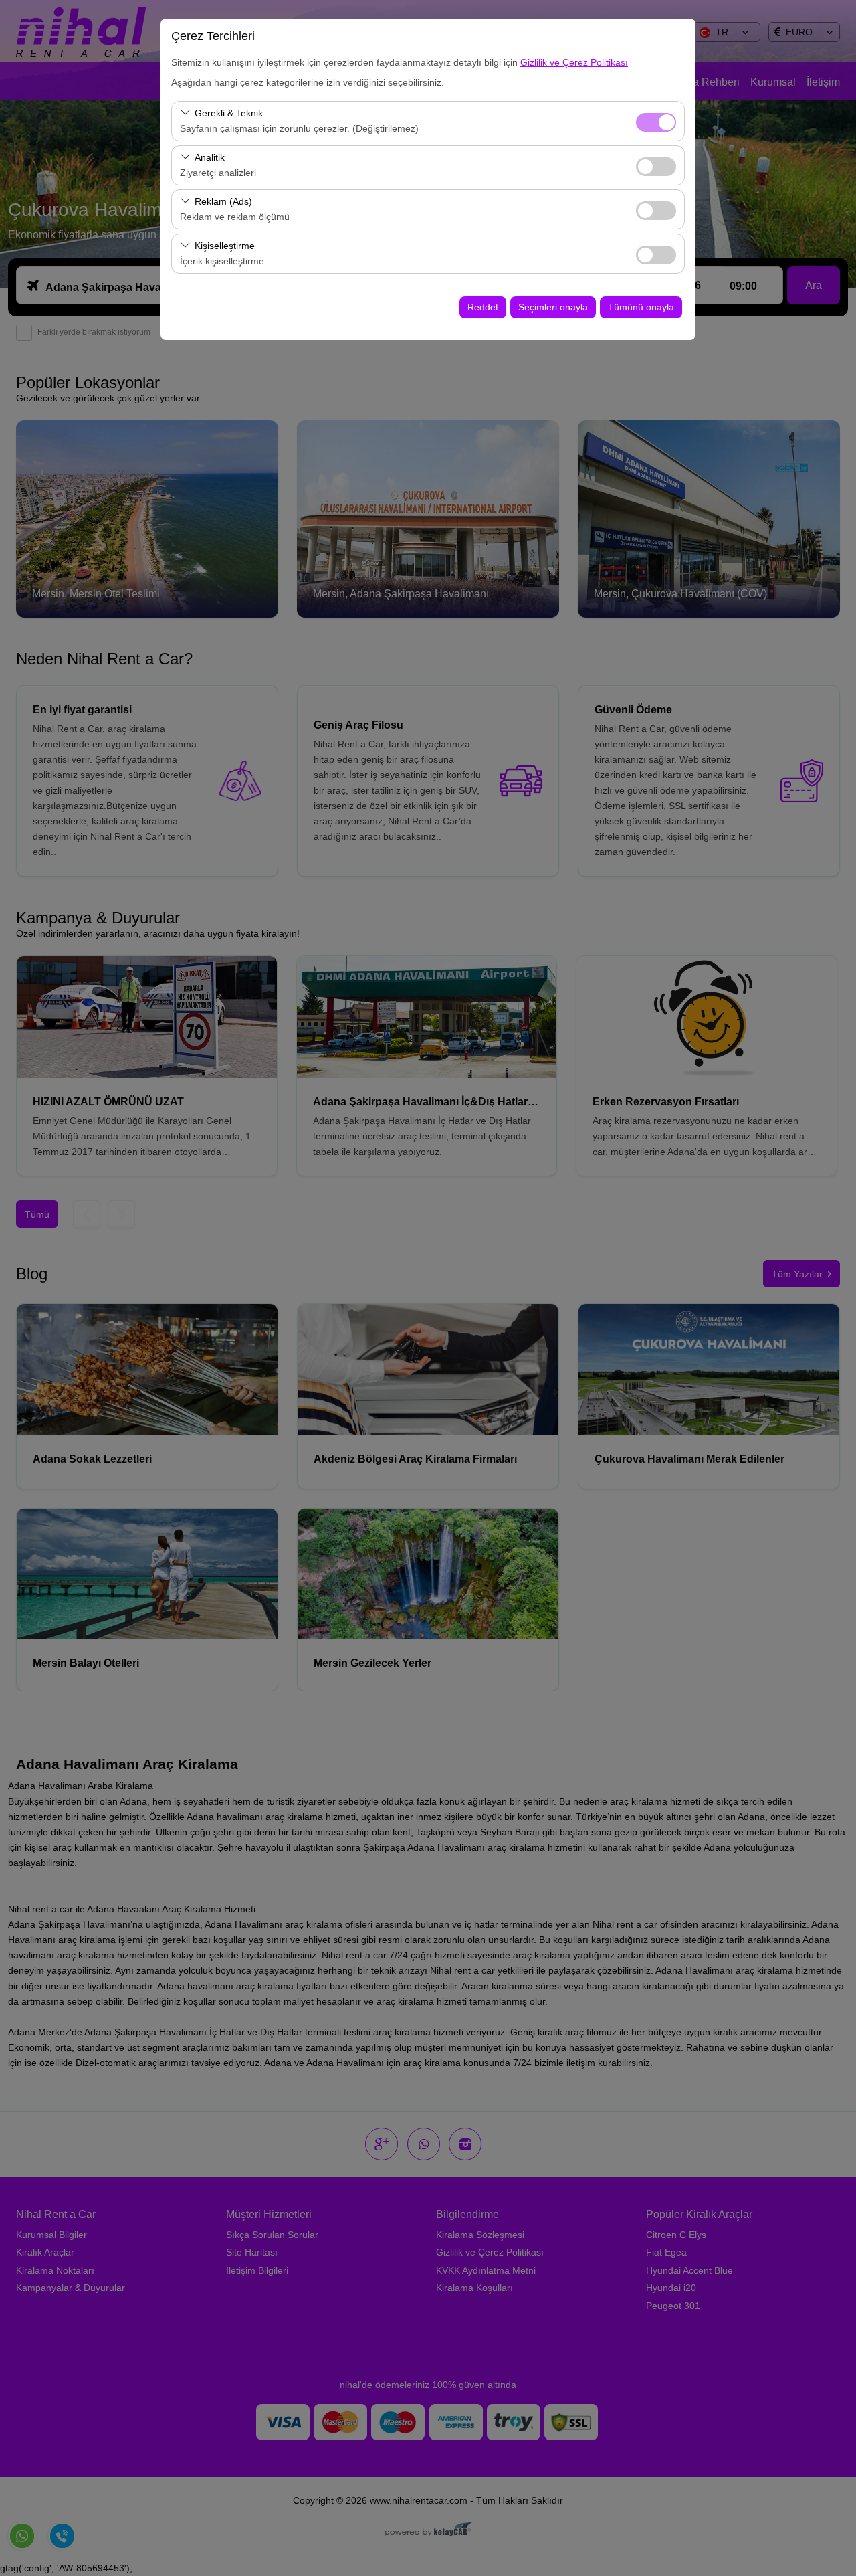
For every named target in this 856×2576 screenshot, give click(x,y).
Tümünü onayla (641, 307)
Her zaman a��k (656, 122)
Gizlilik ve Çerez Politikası (574, 62)
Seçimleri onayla (553, 307)
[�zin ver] (656, 165)
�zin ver (656, 167)
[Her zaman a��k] (656, 121)
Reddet (483, 307)
